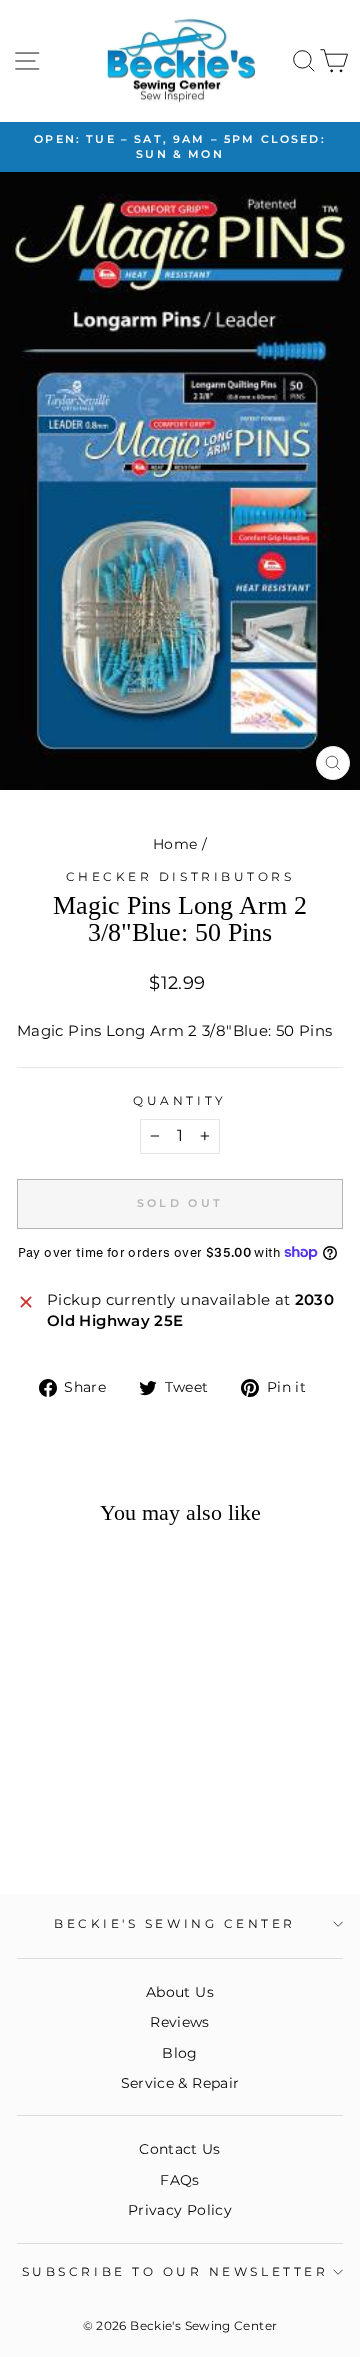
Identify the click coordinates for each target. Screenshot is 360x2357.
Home (175, 844)
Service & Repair (180, 2083)
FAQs (179, 2180)
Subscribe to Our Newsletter (175, 2272)
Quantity (179, 1101)
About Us (180, 1992)
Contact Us (180, 2149)
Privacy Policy (180, 2210)
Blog (179, 2053)
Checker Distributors (180, 877)
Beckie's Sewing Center (175, 1924)
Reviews (180, 2022)
